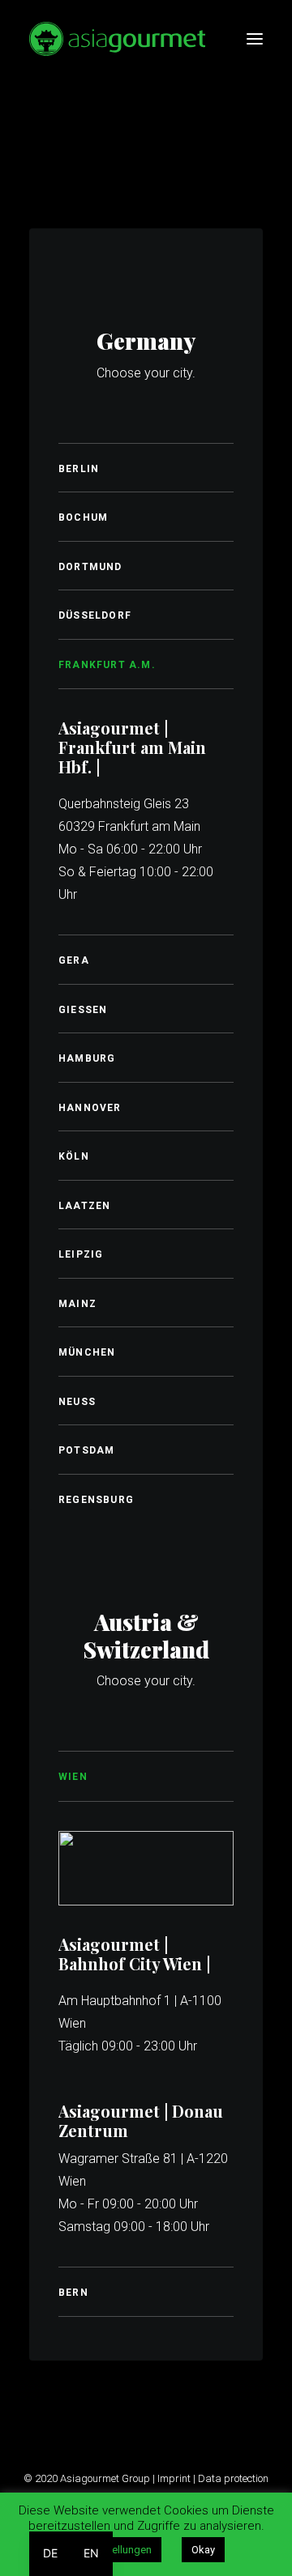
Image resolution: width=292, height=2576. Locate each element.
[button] (255, 39)
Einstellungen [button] (120, 2550)
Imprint (174, 2478)
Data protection (233, 2478)
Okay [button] (203, 2550)
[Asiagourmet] (117, 39)
